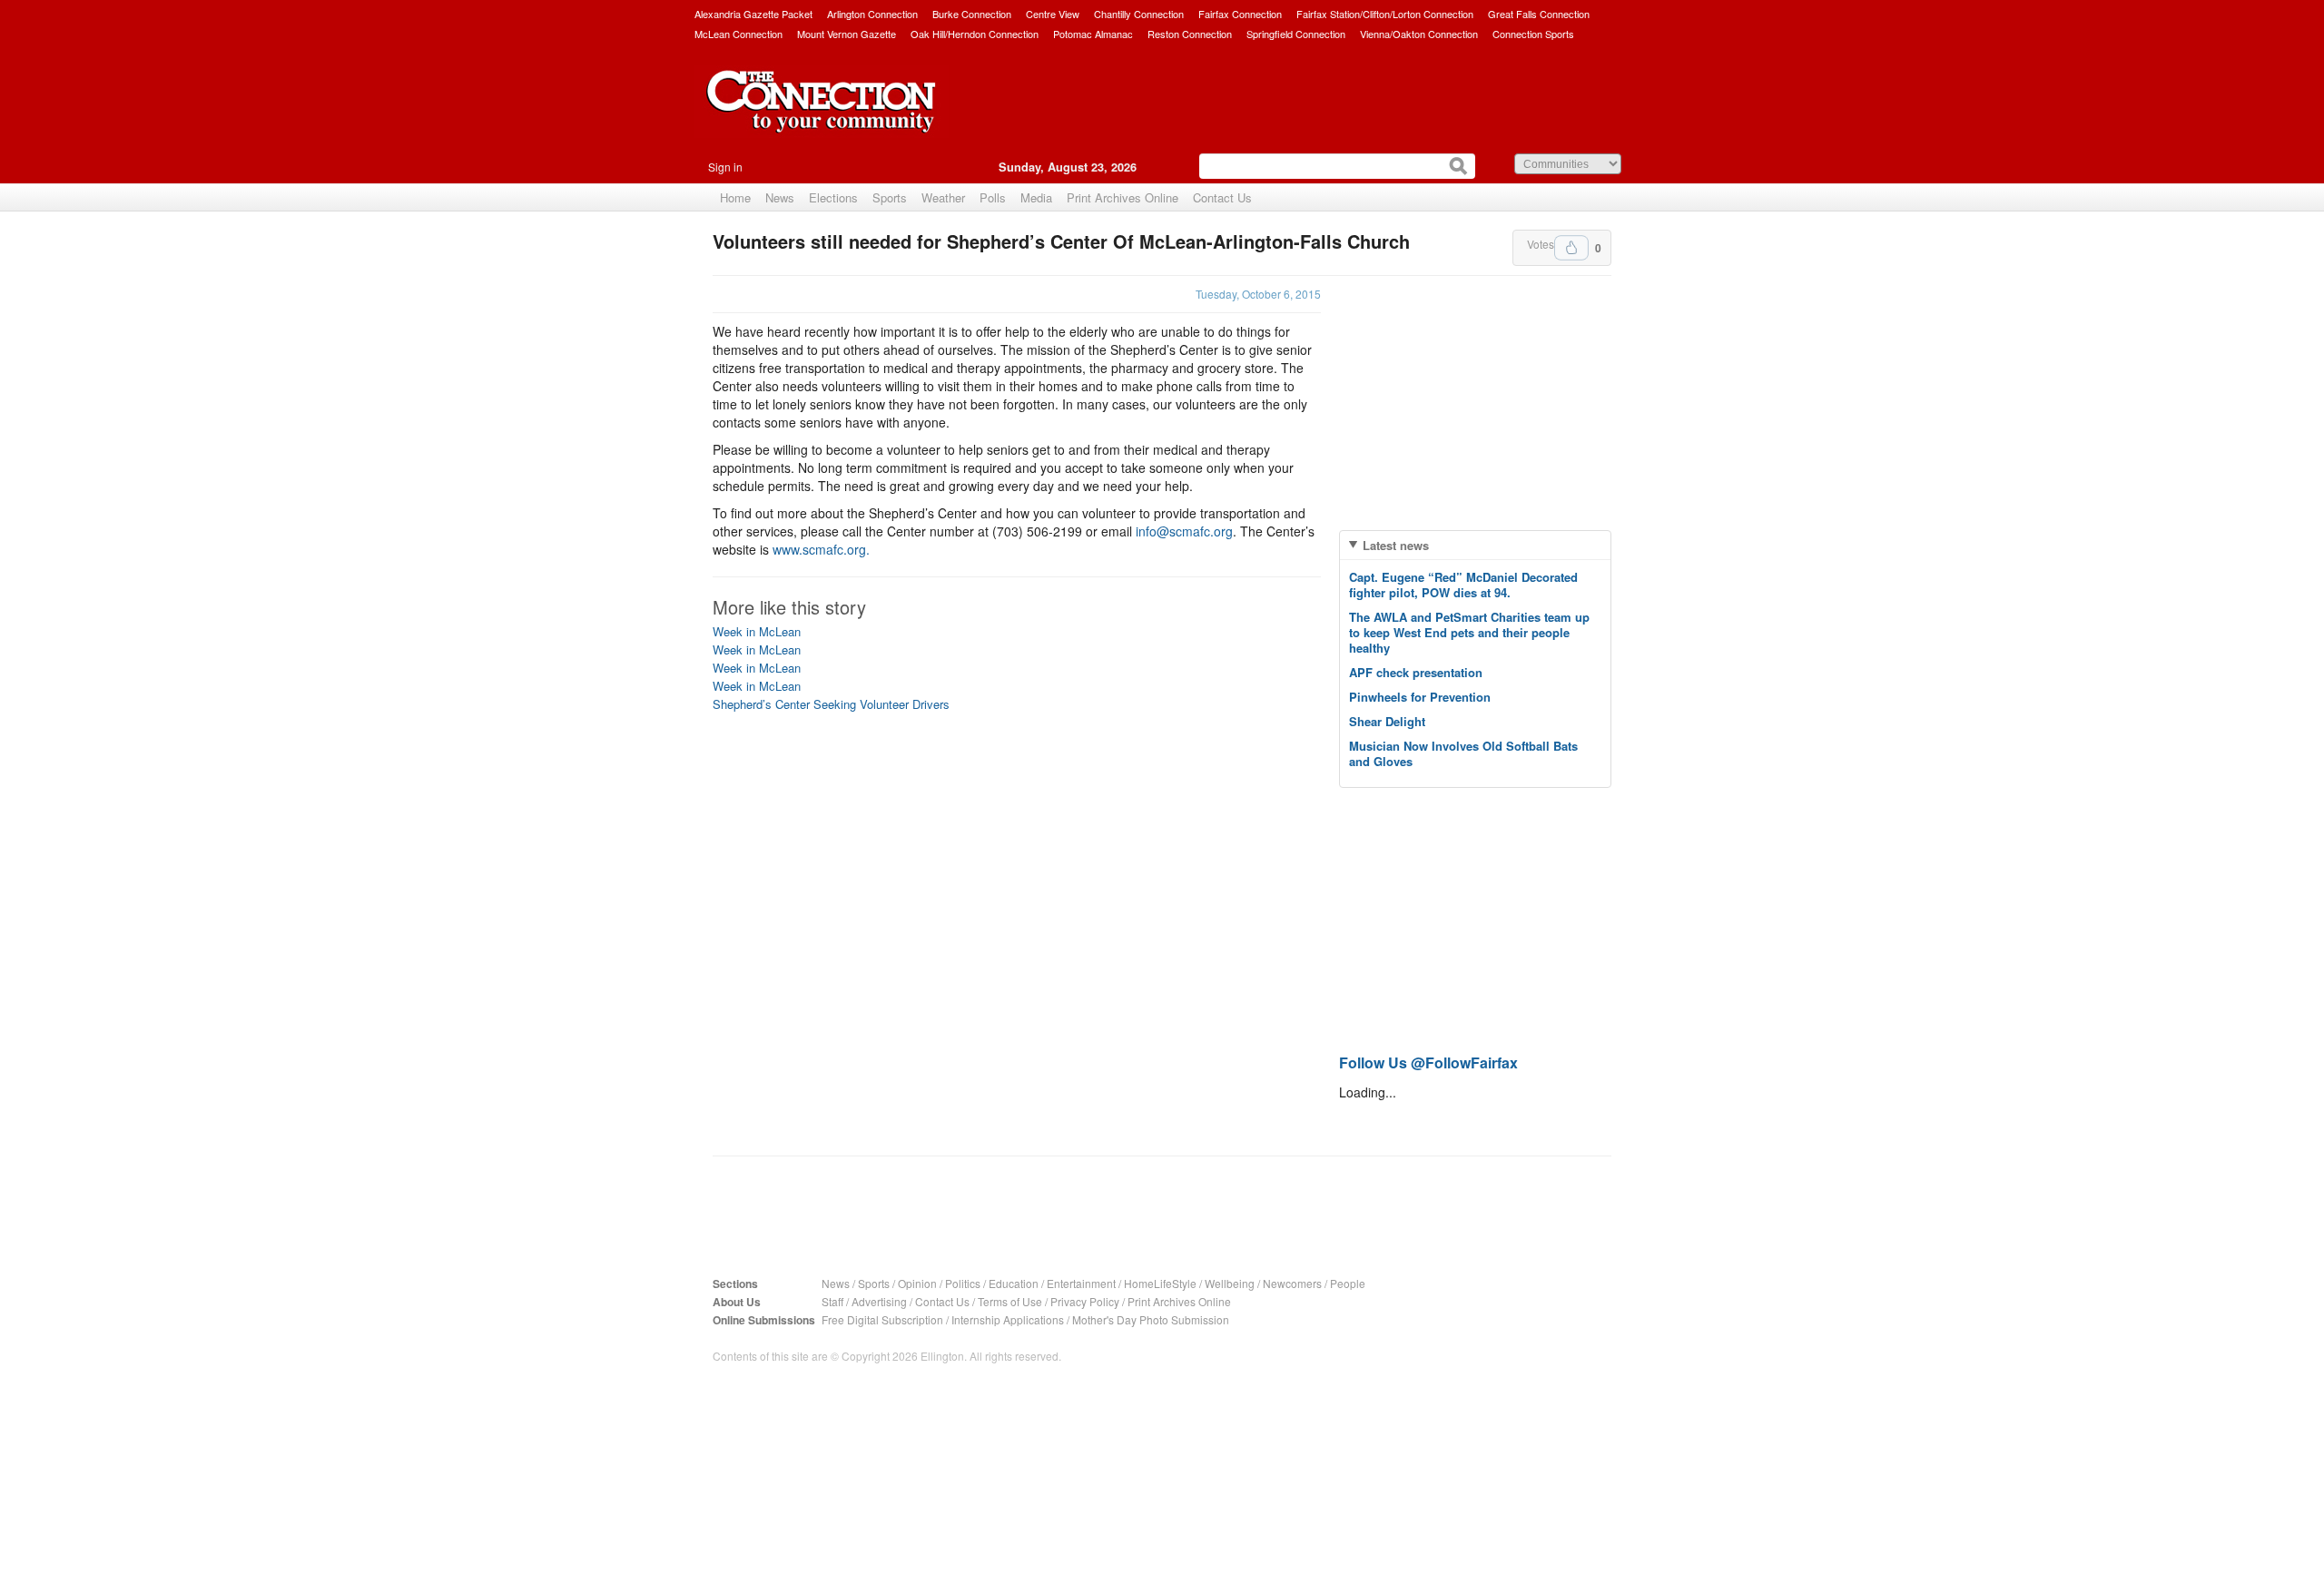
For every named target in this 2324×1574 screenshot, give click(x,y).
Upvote (1571, 248)
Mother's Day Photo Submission (1151, 1319)
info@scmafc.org (1184, 531)
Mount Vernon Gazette (847, 34)
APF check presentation (1416, 672)
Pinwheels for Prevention (1420, 697)
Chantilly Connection (1139, 14)
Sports (890, 197)
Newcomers (1292, 1283)
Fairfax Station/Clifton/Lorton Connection (1385, 14)
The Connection (822, 115)
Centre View (1053, 14)
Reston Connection (1190, 34)
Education (1014, 1283)
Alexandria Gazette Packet (753, 14)
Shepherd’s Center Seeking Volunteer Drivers (831, 704)
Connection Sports (1533, 34)
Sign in (725, 167)
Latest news (1396, 545)
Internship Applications (1008, 1319)
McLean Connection (739, 34)
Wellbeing (1230, 1283)
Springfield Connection (1296, 34)
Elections (833, 197)
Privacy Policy (1085, 1301)
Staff (832, 1301)
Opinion (917, 1283)
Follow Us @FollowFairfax (1428, 1062)
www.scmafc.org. (821, 549)
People (1348, 1283)
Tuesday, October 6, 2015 (1258, 294)
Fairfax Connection (1240, 14)
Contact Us (1222, 197)
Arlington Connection (872, 14)
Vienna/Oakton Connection (1419, 34)
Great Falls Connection (1539, 14)
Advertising (879, 1301)
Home (735, 197)
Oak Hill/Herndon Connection (975, 34)
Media (1036, 197)
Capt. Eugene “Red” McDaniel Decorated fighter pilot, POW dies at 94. (1463, 585)
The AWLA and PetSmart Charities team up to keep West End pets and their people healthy (1469, 632)
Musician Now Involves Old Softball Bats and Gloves (1463, 753)
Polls (993, 197)
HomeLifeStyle (1160, 1283)
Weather (943, 197)
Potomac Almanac (1093, 34)
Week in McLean (757, 631)
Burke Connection (972, 14)
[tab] (1475, 545)
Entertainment (1081, 1283)
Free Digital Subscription (882, 1319)
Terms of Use (1010, 1301)
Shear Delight (1387, 721)
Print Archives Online (1123, 197)
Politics (963, 1283)
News (780, 197)
